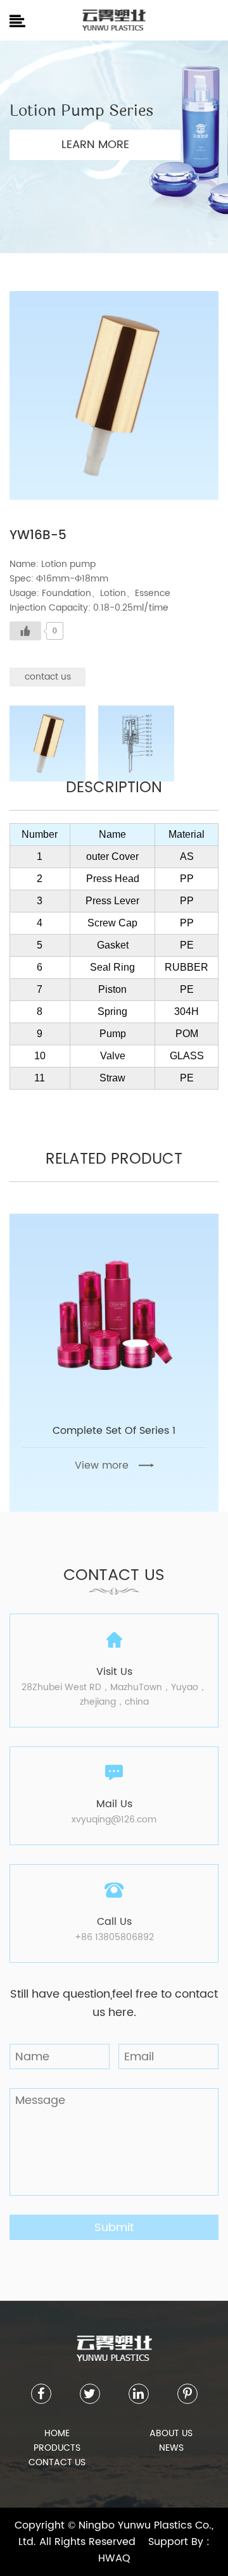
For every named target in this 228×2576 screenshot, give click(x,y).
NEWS (171, 2448)
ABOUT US (171, 2433)
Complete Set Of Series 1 (114, 1431)
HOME (57, 2433)
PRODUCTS (57, 2448)
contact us (48, 677)
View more (102, 1465)
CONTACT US (57, 2462)
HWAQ (114, 2558)
